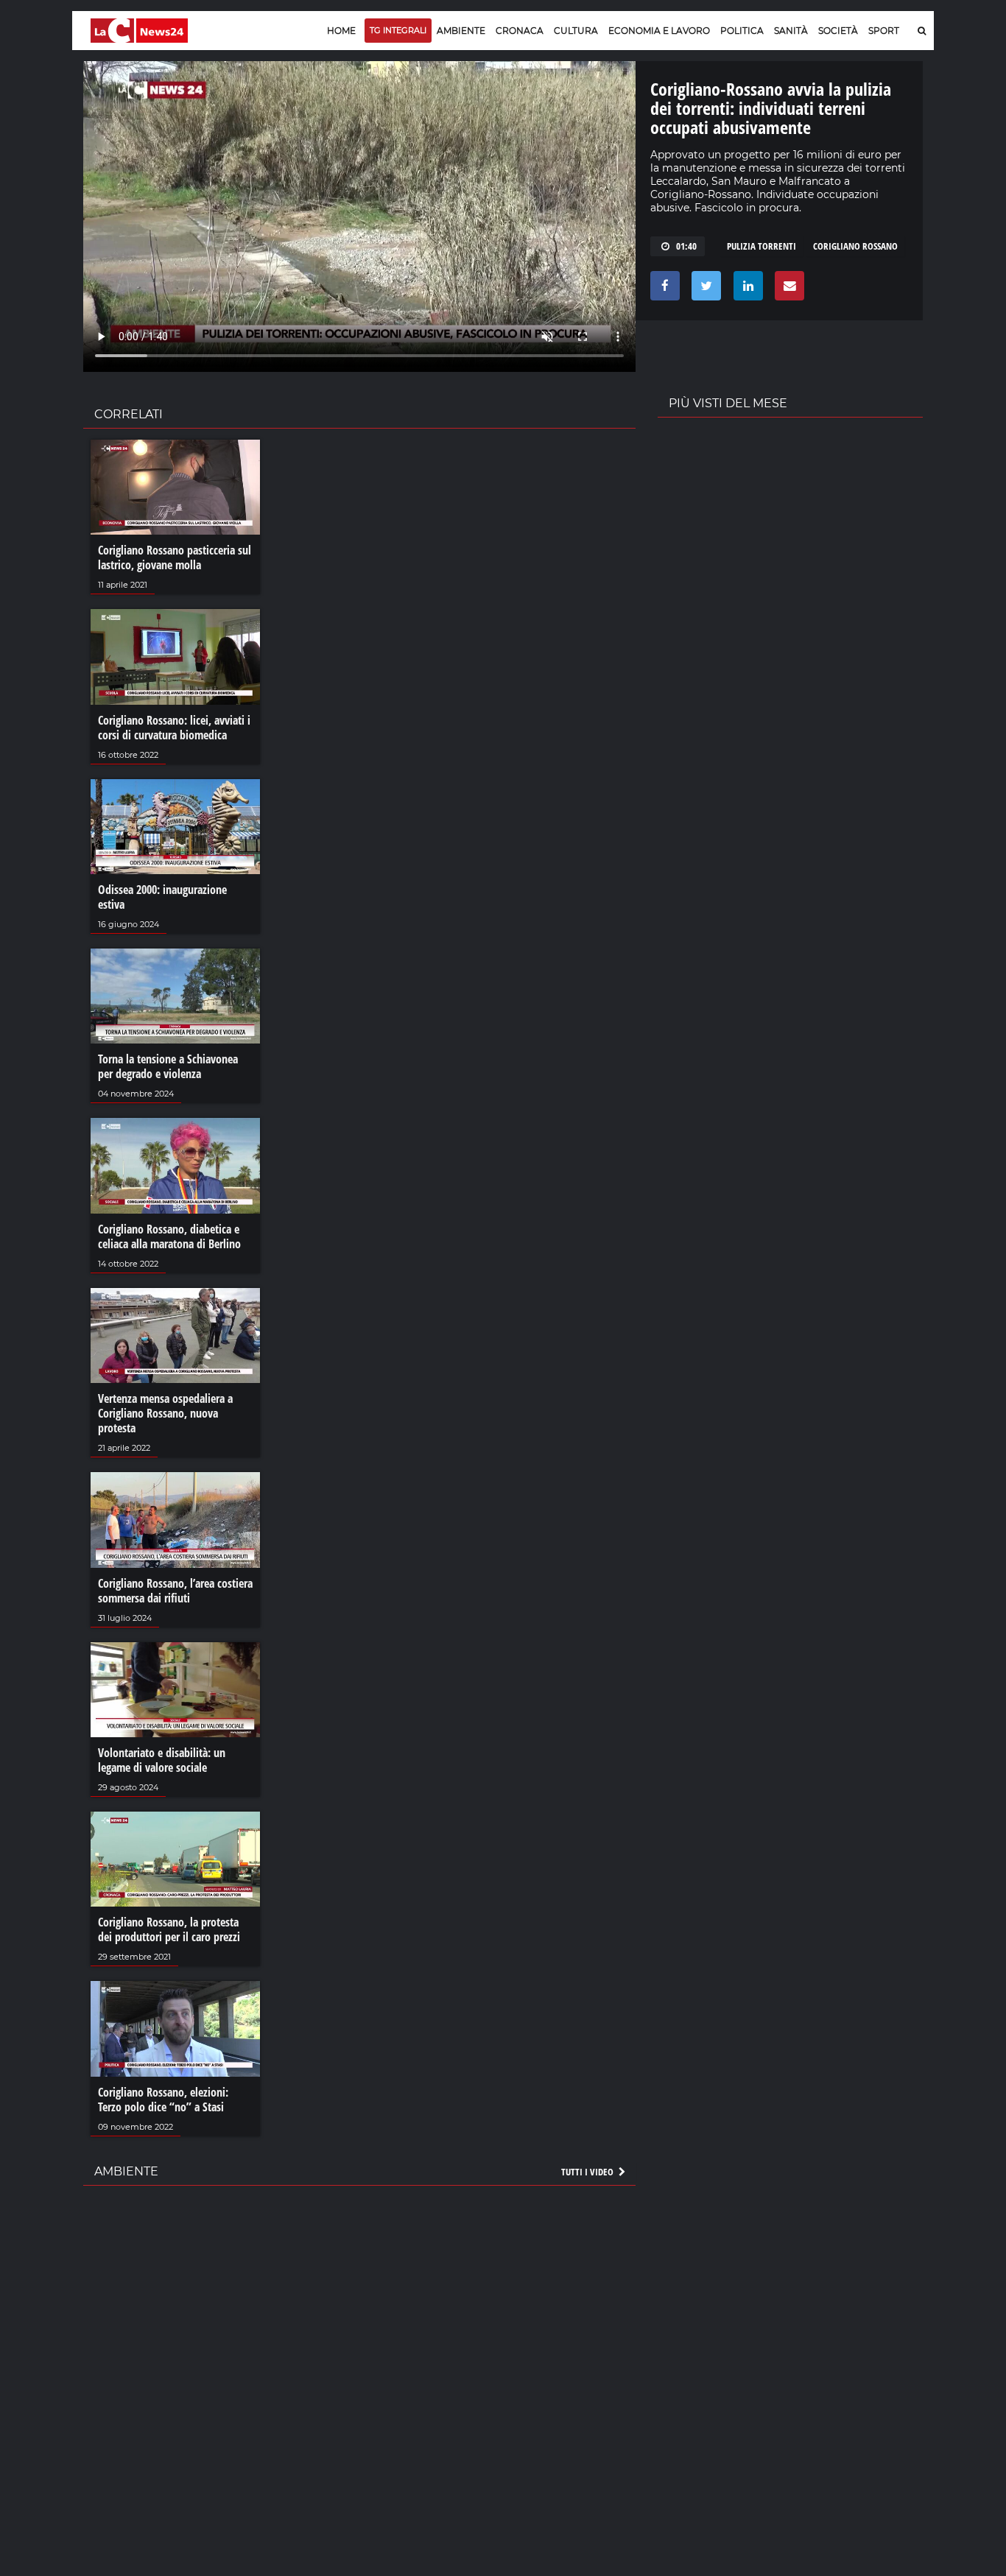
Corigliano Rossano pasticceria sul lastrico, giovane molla (175, 557)
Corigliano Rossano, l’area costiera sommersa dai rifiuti (175, 1591)
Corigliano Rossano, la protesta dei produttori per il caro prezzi (169, 1929)
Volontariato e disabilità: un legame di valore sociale (162, 1760)
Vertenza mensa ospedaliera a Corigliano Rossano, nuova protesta (165, 1413)
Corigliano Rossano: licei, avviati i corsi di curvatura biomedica (174, 728)
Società (838, 31)
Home (341, 31)
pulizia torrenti (761, 246)
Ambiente (461, 31)
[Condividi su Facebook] (662, 289)
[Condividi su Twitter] (704, 289)
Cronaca (520, 31)
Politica (742, 31)
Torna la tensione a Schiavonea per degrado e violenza (168, 1066)
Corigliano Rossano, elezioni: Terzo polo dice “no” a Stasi (163, 2100)
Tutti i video (588, 2172)
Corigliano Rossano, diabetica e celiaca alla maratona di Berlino (169, 1236)
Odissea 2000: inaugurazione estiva (162, 897)
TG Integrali (398, 30)
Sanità (791, 31)
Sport (884, 31)
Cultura (576, 31)
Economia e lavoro (659, 31)
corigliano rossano (855, 246)
